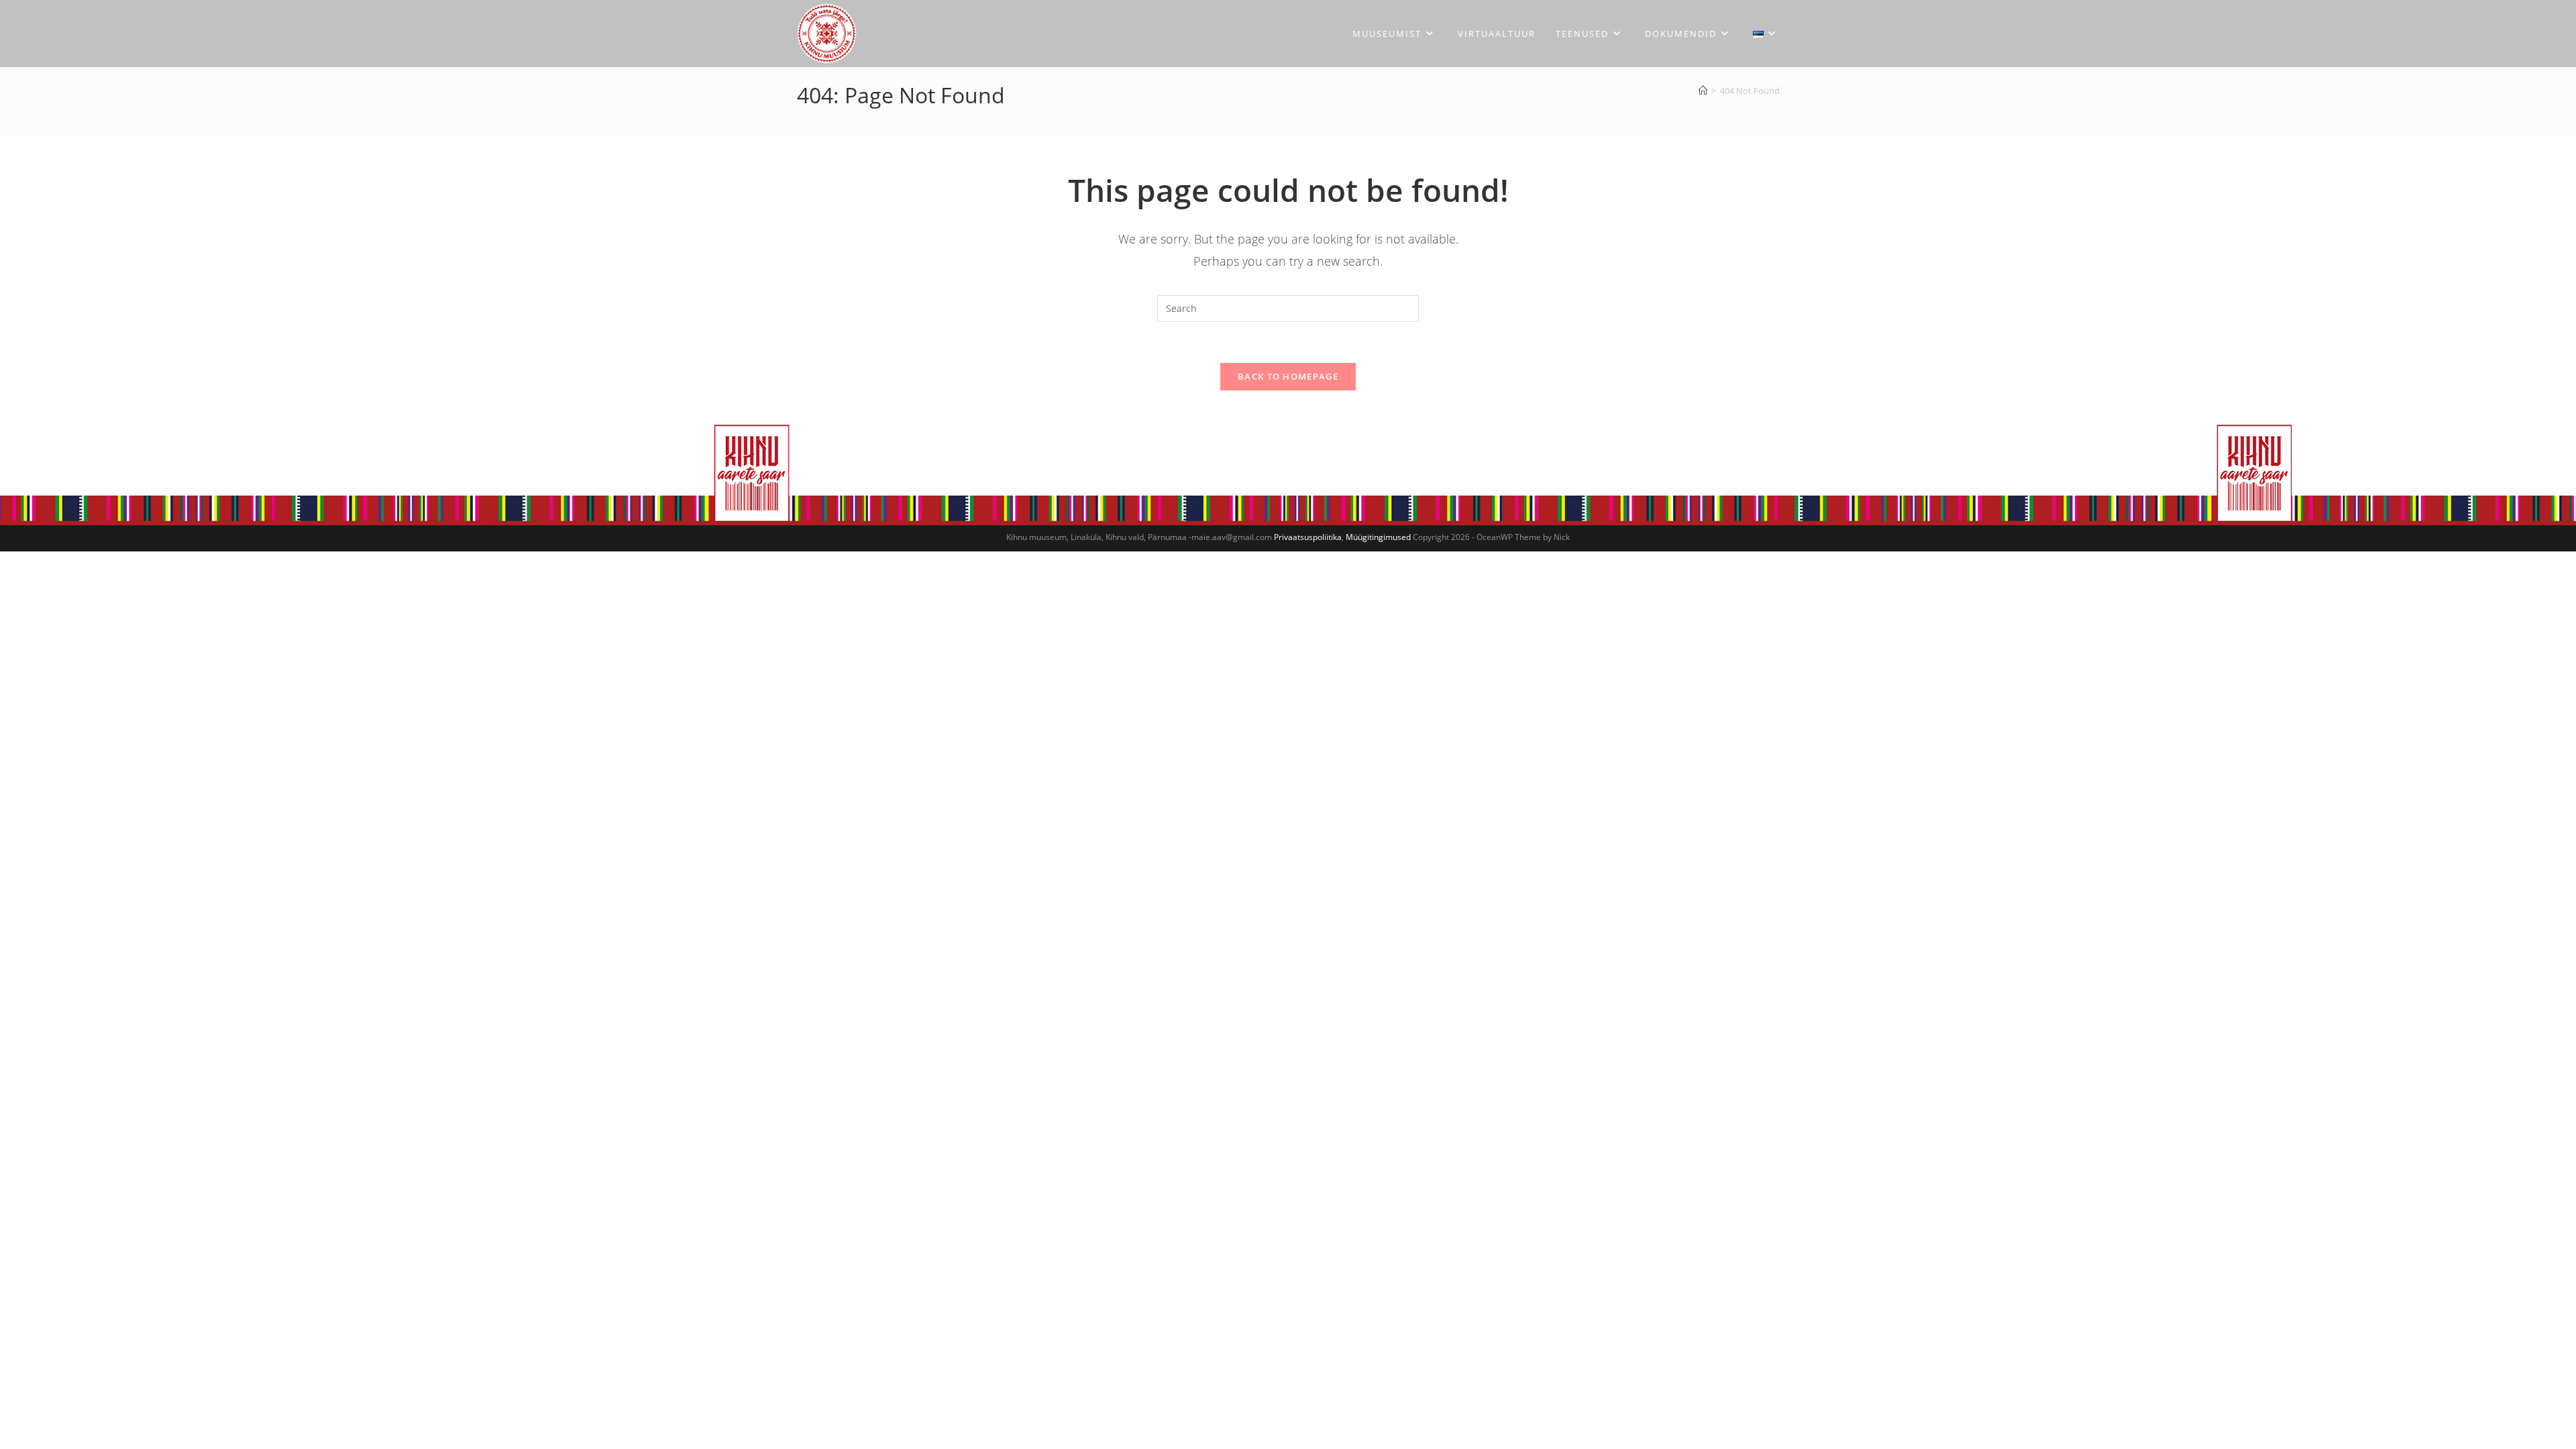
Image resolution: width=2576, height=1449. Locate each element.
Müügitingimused (1378, 537)
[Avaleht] (1703, 91)
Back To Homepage (1288, 376)
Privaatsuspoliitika (1308, 537)
